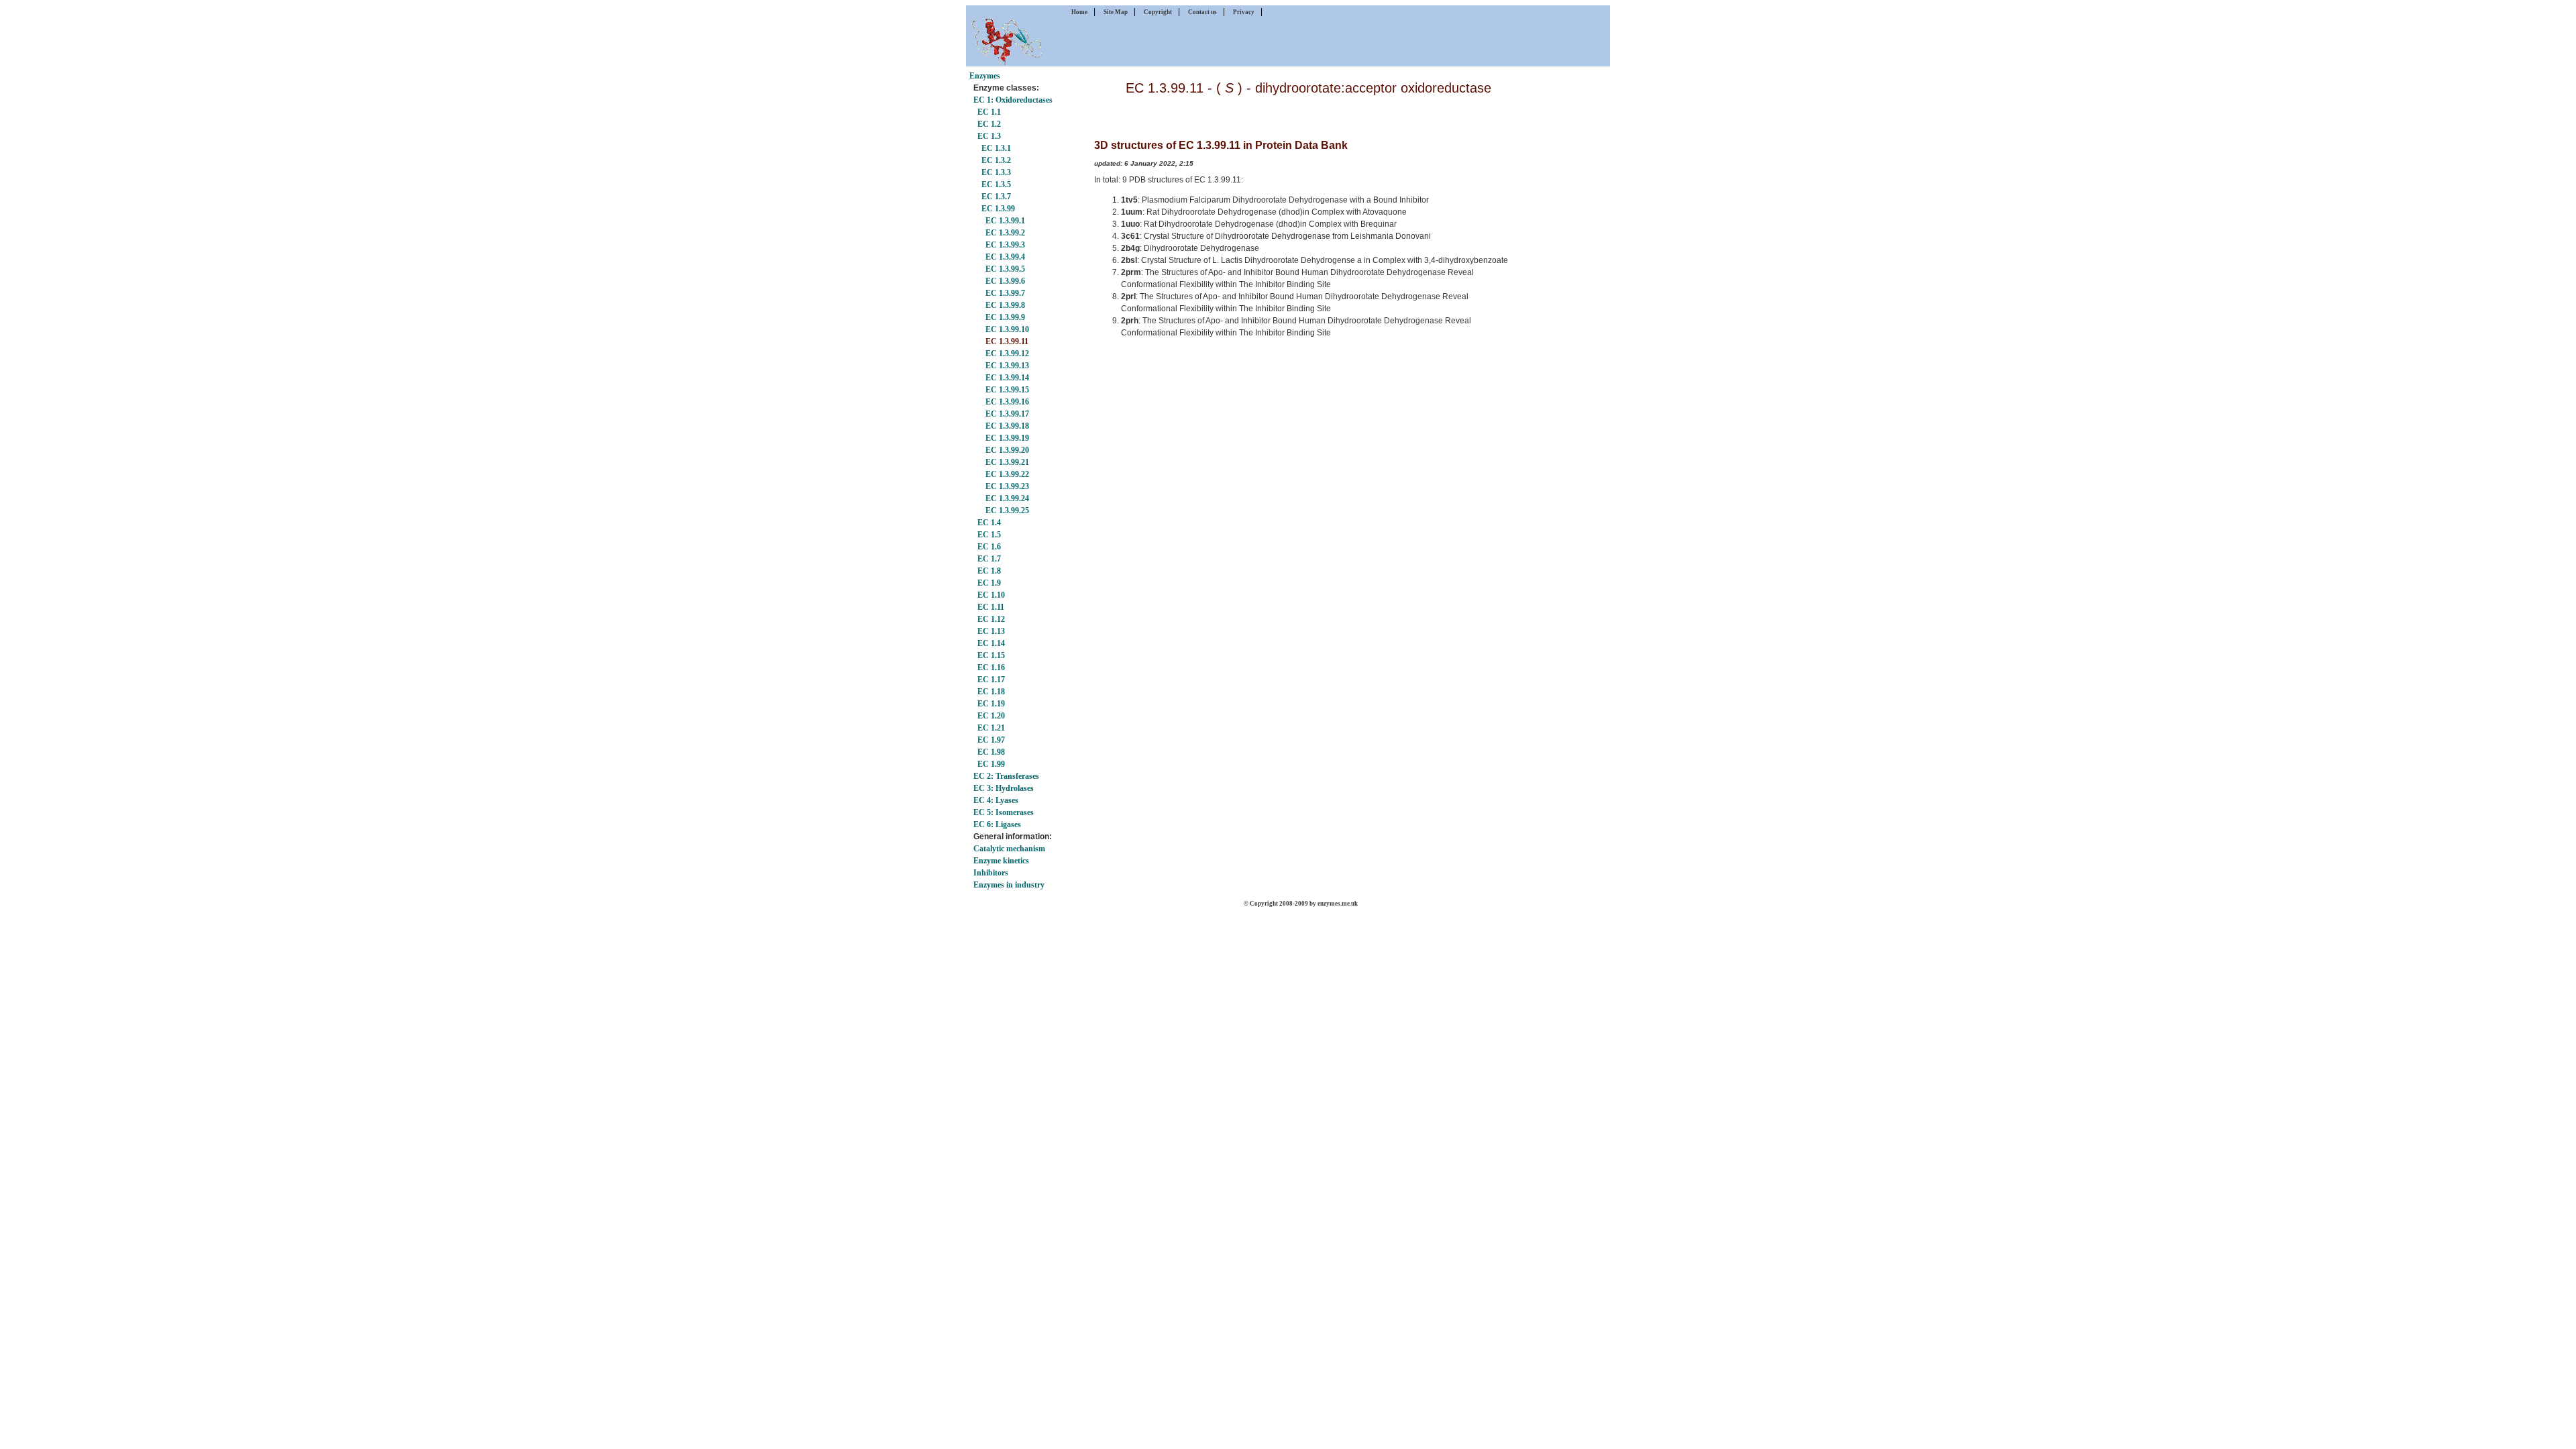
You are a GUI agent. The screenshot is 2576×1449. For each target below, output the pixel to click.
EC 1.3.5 (996, 184)
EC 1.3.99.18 (1007, 426)
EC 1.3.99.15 (1007, 390)
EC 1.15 (991, 655)
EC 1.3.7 (996, 197)
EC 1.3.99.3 (1005, 245)
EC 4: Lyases (996, 800)
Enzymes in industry (1009, 885)
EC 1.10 (991, 595)
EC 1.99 (991, 764)
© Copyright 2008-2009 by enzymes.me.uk (1301, 904)
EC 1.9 (989, 583)
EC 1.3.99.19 (1007, 438)
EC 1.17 (991, 680)
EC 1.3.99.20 (1007, 450)
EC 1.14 (991, 643)
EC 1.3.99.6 (1005, 281)
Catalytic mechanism (1009, 849)
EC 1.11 (991, 607)
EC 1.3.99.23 (1007, 486)
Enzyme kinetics (1001, 861)
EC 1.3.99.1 (1005, 221)
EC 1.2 (989, 124)
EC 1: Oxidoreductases (1013, 100)
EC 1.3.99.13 (1007, 366)
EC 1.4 (989, 523)
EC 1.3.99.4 (1005, 257)
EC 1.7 (989, 559)
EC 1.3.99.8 (1005, 305)
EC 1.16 (991, 667)
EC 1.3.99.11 (1007, 341)
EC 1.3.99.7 (1005, 293)
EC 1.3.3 (996, 172)
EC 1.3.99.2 (1005, 233)
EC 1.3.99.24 (1007, 498)
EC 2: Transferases (1006, 776)
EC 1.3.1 (996, 148)
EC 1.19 (991, 704)
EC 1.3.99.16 (1007, 402)
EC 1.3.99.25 (1007, 511)
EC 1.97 (991, 740)
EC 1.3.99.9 (1005, 317)
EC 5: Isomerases (1004, 812)
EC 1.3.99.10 (1007, 329)
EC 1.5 (989, 535)
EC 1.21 (991, 728)
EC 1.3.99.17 (1007, 414)
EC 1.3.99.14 (1007, 378)
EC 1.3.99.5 (1005, 269)
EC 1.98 (991, 752)
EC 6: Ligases (997, 824)
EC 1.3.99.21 (1007, 462)
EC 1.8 (989, 571)
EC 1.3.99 (998, 209)
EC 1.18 (991, 692)
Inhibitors (991, 873)
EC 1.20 (991, 716)
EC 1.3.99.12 (1007, 354)
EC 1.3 (989, 136)
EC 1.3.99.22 (1007, 474)
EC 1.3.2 (996, 160)
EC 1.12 (991, 619)
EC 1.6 (989, 547)
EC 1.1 (989, 112)
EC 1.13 (991, 631)
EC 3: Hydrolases (1004, 788)
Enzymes (985, 76)
